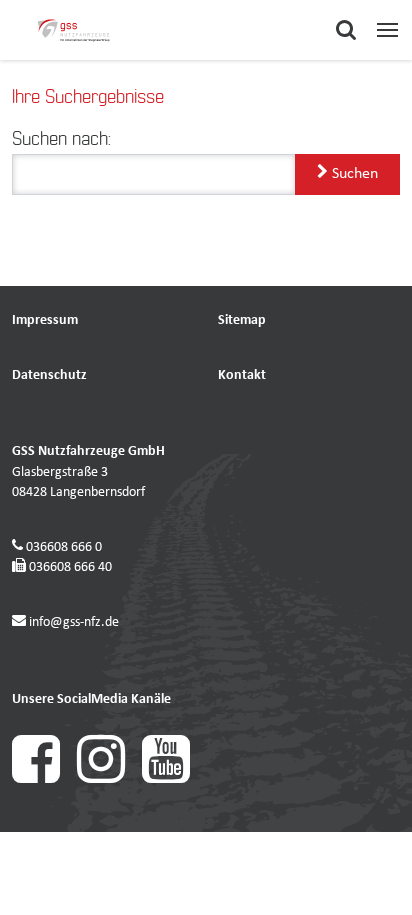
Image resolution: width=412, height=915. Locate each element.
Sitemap (242, 320)
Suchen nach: (61, 140)
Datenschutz (49, 375)
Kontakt (242, 375)
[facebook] (44, 779)
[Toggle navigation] (387, 29)
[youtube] (173, 779)
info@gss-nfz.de (74, 622)
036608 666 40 (70, 567)
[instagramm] (109, 779)
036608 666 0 (64, 547)
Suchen (353, 174)
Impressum (45, 320)
